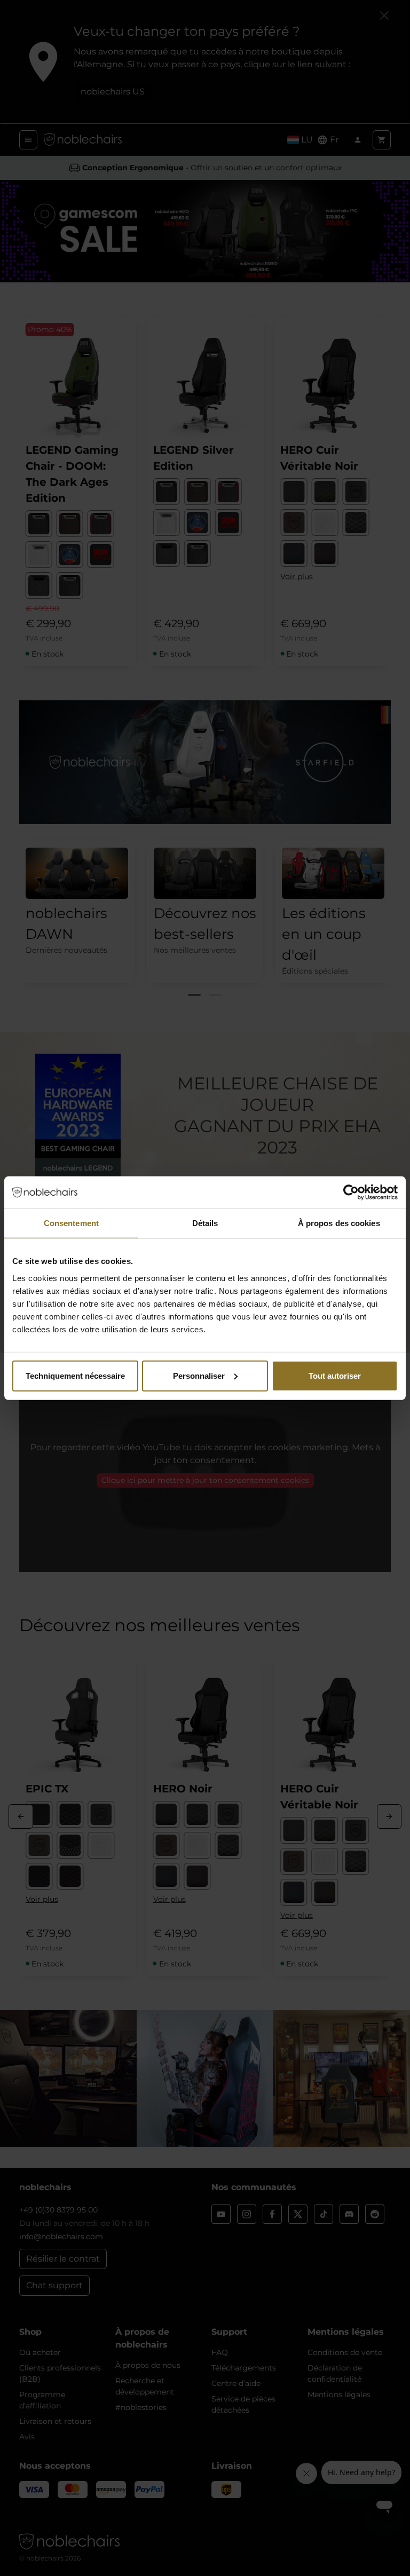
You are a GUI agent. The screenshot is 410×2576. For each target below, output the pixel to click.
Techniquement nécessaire (75, 1375)
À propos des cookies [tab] (339, 1223)
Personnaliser (199, 1375)
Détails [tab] (205, 1223)
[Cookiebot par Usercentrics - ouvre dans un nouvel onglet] (351, 1192)
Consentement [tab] (71, 1223)
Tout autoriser (335, 1375)
